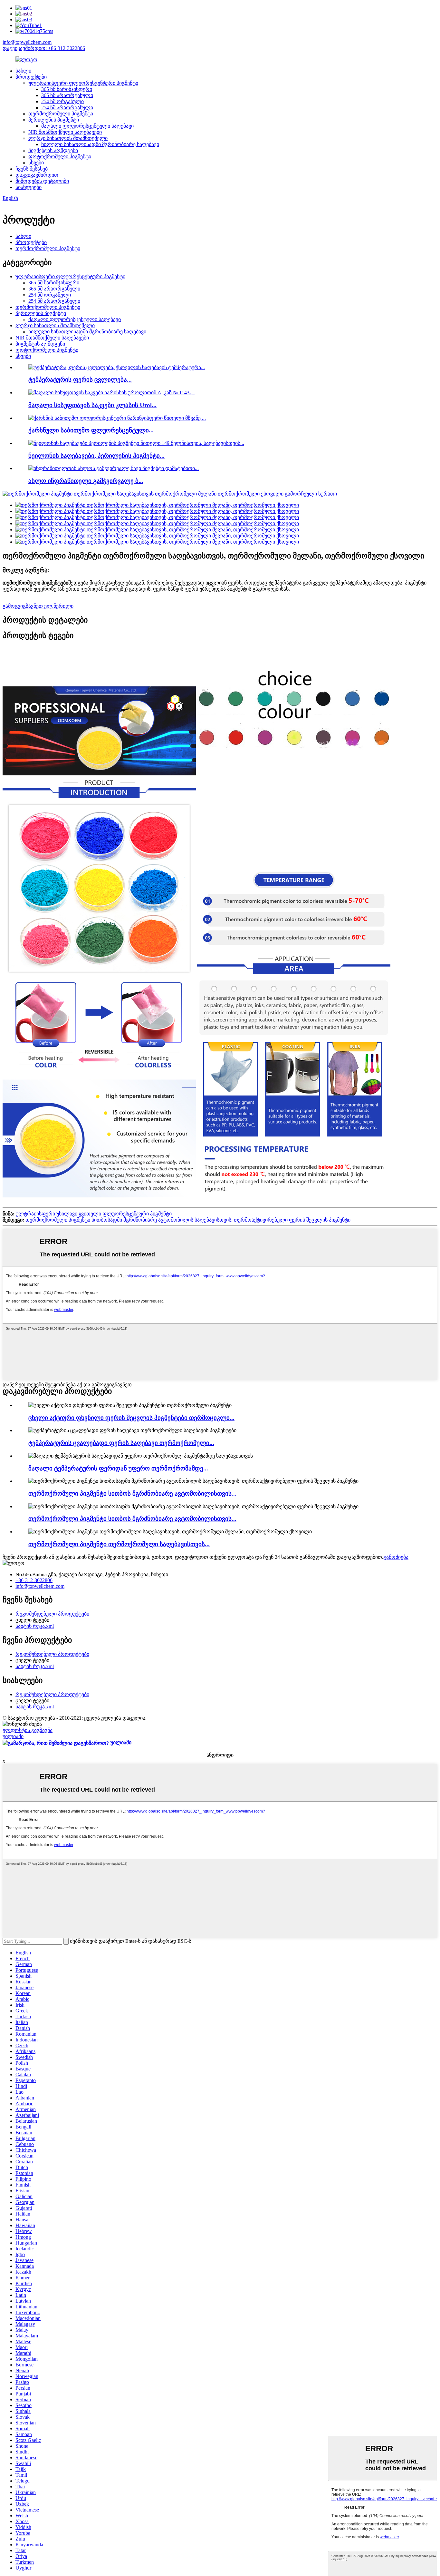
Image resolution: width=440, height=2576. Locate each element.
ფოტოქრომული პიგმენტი (60, 157)
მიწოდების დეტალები (42, 181)
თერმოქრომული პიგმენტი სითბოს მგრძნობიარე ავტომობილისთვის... (132, 1494)
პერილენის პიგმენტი (54, 120)
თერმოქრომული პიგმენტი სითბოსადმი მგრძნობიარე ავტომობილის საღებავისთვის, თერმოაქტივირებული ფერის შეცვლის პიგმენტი (188, 1220)
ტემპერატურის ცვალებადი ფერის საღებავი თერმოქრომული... (121, 1443)
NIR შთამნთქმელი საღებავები (65, 132)
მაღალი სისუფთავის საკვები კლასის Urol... (92, 405)
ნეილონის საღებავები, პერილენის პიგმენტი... (96, 456)
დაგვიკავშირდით (37, 175)
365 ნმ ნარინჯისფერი (67, 89)
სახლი (23, 71)
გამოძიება (396, 1557)
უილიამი (13, 1736)
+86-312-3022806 (34, 1580)
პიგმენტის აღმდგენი (53, 150)
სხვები (36, 163)
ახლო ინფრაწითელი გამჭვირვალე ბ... (86, 481)
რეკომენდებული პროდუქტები (52, 1614)
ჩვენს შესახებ (32, 169)
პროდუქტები (31, 77)
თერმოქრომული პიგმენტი (61, 114)
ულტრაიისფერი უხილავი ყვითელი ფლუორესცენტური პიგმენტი (94, 1214)
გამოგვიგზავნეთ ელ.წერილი (38, 606)
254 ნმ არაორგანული (67, 108)
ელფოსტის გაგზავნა (28, 1730)
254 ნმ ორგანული (62, 101)
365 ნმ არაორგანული (67, 95)
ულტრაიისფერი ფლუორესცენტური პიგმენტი (83, 83)
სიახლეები (29, 187)
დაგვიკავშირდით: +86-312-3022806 (44, 48)
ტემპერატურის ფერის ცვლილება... (80, 380)
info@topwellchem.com (27, 42)
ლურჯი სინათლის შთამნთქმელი (68, 138)
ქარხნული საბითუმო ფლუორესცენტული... (91, 430)
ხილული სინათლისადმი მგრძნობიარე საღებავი (100, 144)
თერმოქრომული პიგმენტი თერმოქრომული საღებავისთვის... (119, 1544)
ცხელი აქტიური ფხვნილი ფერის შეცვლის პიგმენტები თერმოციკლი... (131, 1418)
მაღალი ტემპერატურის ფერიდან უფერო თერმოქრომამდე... (118, 1468)
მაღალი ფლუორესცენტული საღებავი (87, 126)
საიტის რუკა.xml (35, 1626)
